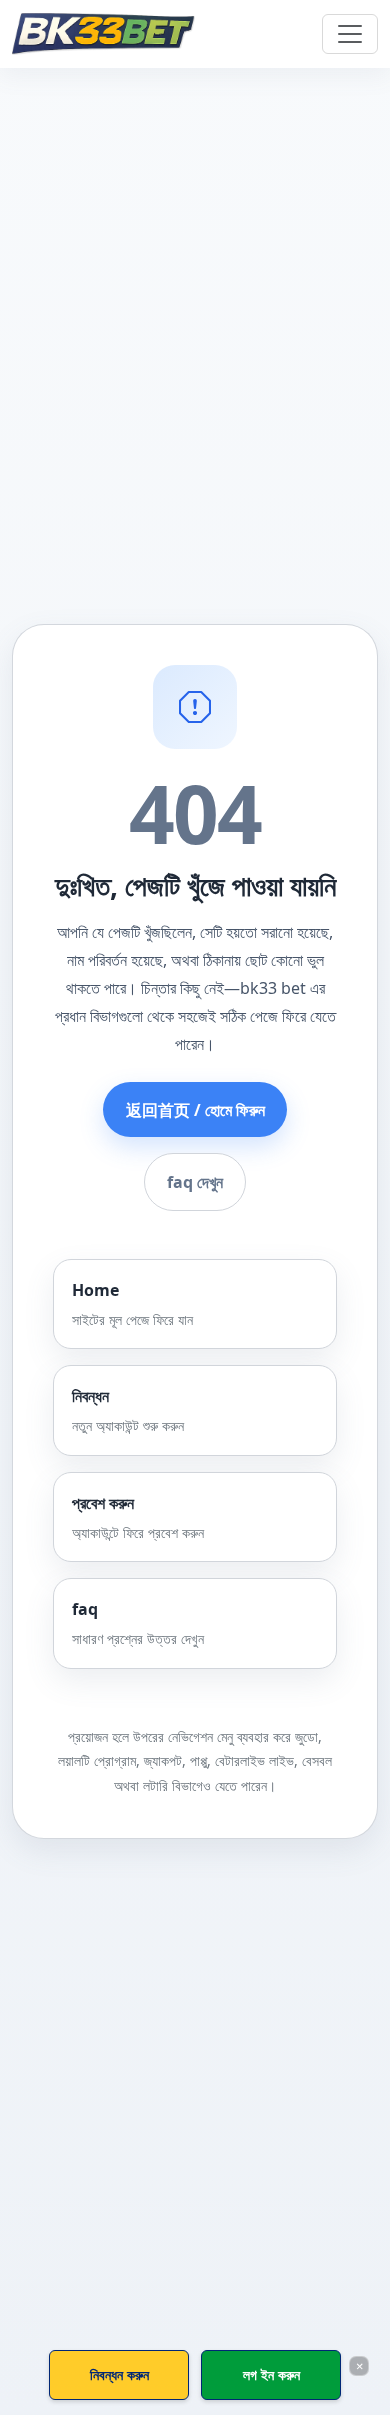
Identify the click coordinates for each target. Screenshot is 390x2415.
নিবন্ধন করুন (119, 2374)
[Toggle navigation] (350, 34)
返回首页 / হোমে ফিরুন (195, 1110)
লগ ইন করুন (271, 2374)
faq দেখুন (195, 1182)
